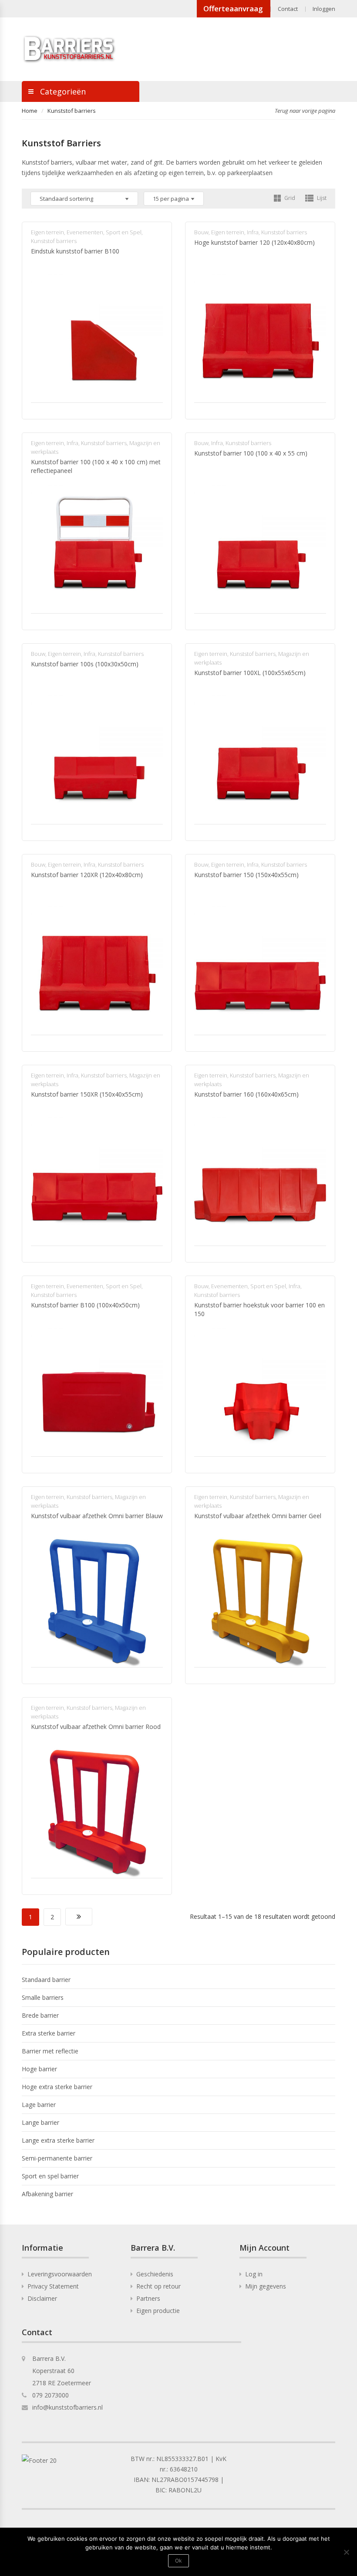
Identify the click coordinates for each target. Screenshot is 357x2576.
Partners (148, 2298)
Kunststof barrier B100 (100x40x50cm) (85, 1305)
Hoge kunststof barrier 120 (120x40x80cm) (254, 242)
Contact (288, 9)
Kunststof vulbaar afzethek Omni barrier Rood (96, 1727)
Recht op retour (158, 2286)
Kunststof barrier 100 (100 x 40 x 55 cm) (251, 453)
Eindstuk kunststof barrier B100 (75, 251)
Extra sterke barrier (49, 2033)
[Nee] (346, 2552)
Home (30, 111)
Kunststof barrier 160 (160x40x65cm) (246, 1094)
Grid (289, 198)
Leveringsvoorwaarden (60, 2274)
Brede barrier (40, 2015)
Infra (253, 232)
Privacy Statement (53, 2286)
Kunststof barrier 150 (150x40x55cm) (246, 875)
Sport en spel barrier (50, 2176)
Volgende (79, 1917)
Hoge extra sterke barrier (57, 2087)
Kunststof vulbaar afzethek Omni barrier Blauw (97, 1516)
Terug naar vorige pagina (305, 111)
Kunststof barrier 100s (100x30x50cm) (85, 664)
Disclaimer (42, 2298)
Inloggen (324, 9)
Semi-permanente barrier (57, 2158)
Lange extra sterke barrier (58, 2140)
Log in (254, 2274)
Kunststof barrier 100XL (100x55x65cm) (250, 673)
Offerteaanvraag (233, 8)
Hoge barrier (39, 2069)
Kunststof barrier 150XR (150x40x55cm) (87, 1094)
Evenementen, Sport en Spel (104, 232)
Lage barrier (39, 2105)
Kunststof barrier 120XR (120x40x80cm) (87, 875)
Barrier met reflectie (50, 2051)
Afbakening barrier (47, 2194)
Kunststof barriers (54, 241)
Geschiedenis (155, 2274)
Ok (178, 2561)
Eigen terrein (47, 232)
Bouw (201, 232)
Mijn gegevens (266, 2286)
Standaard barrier (46, 1980)
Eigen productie (158, 2311)
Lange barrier (40, 2122)
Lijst (321, 198)
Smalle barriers (43, 1997)
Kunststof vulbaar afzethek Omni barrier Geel (258, 1516)
